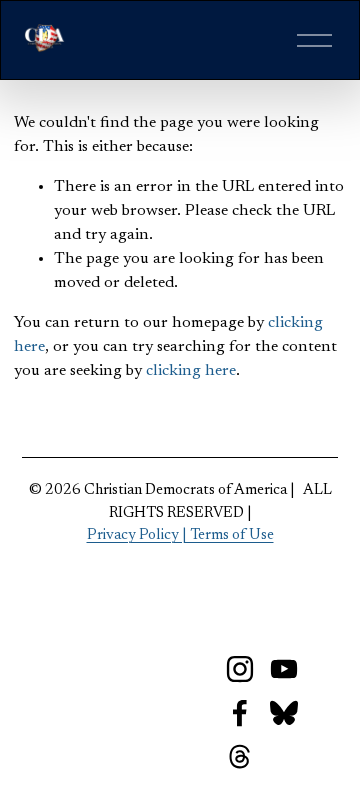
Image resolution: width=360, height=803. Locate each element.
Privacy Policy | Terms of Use (180, 535)
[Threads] (240, 757)
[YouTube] (284, 669)
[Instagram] (240, 669)
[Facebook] (240, 713)
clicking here (191, 371)
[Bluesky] (284, 713)
